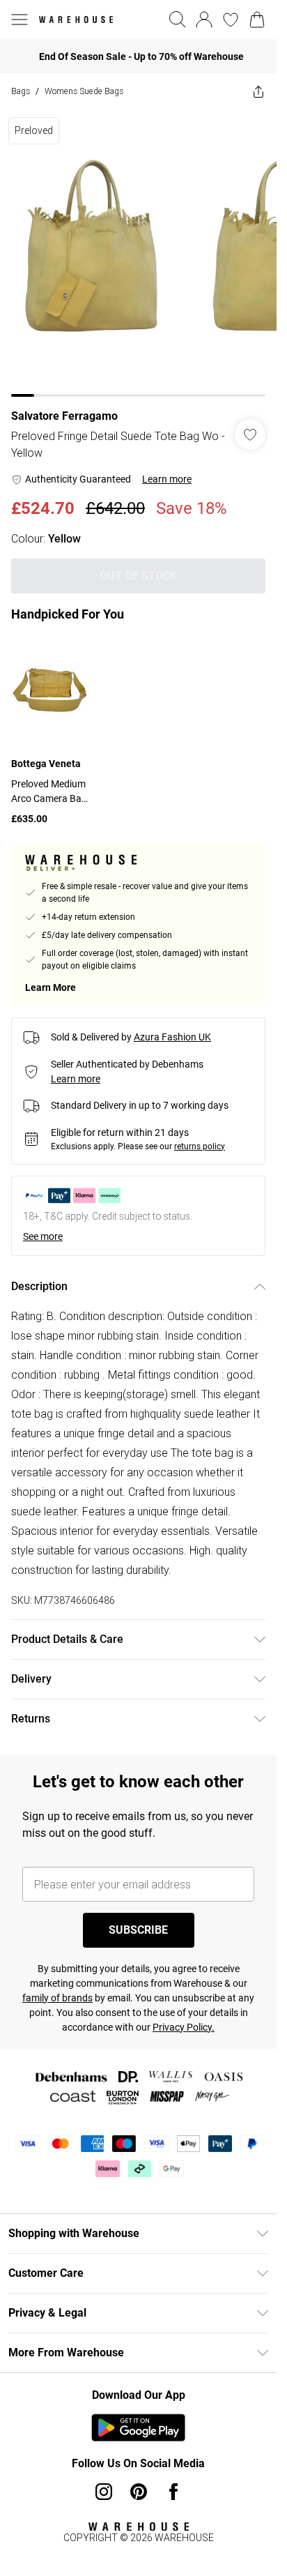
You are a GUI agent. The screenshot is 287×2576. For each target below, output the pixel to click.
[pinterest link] (139, 2492)
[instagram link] (104, 2492)
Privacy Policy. (184, 2027)
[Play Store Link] (138, 2427)
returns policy (200, 1146)
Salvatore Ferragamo (64, 416)
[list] (138, 253)
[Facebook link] (173, 2492)
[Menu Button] (20, 20)
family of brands (57, 1998)
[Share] (258, 91)
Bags (21, 91)
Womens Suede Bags (84, 91)
